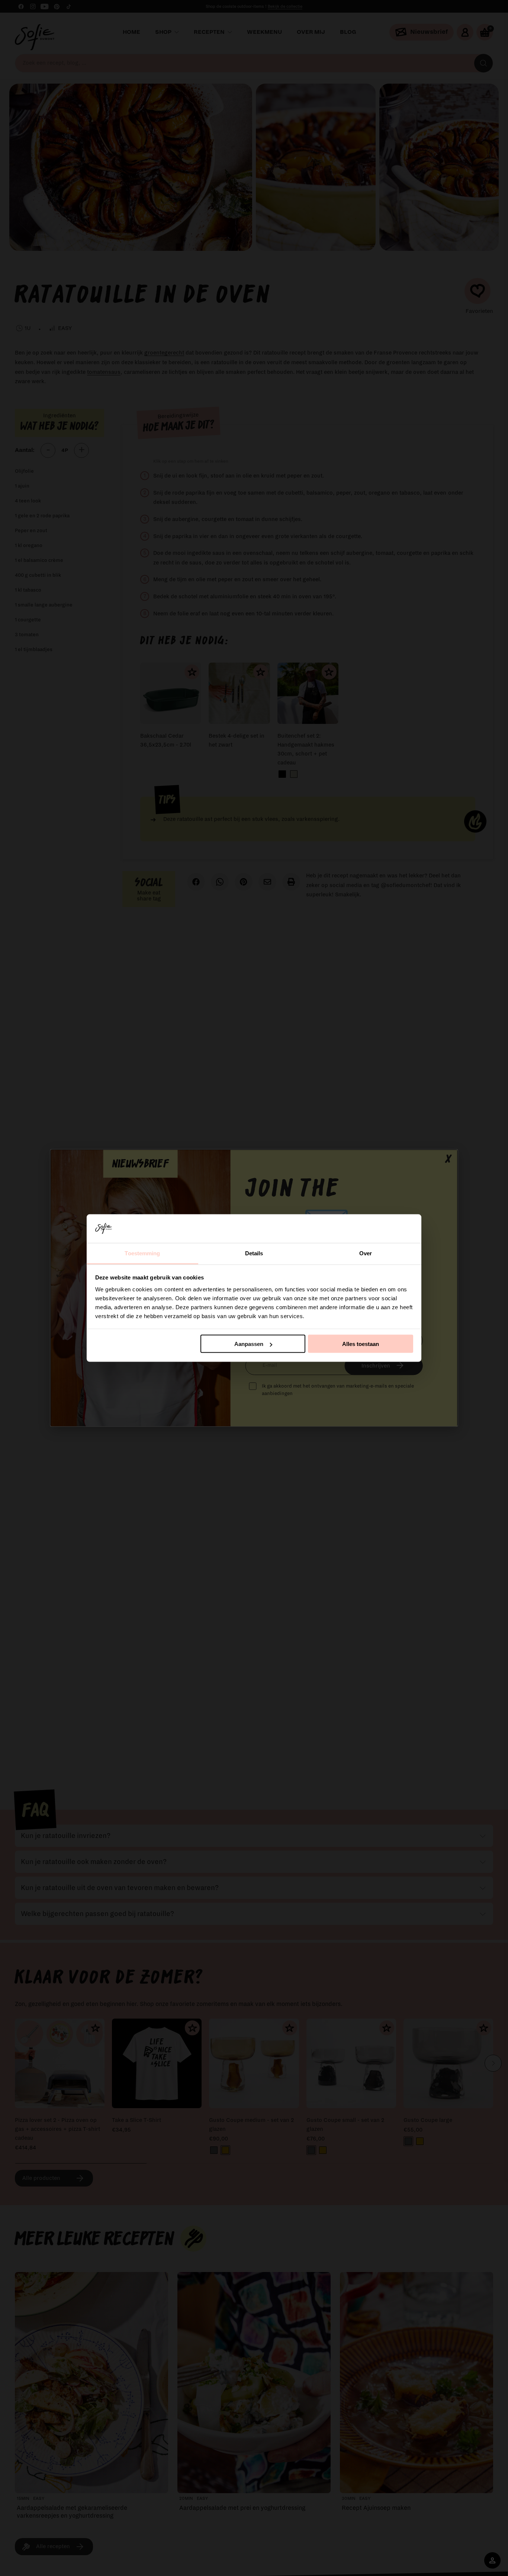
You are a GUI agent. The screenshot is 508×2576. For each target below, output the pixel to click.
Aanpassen (249, 1344)
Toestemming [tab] (142, 1253)
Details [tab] (254, 1253)
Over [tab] (366, 1253)
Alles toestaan (361, 1344)
